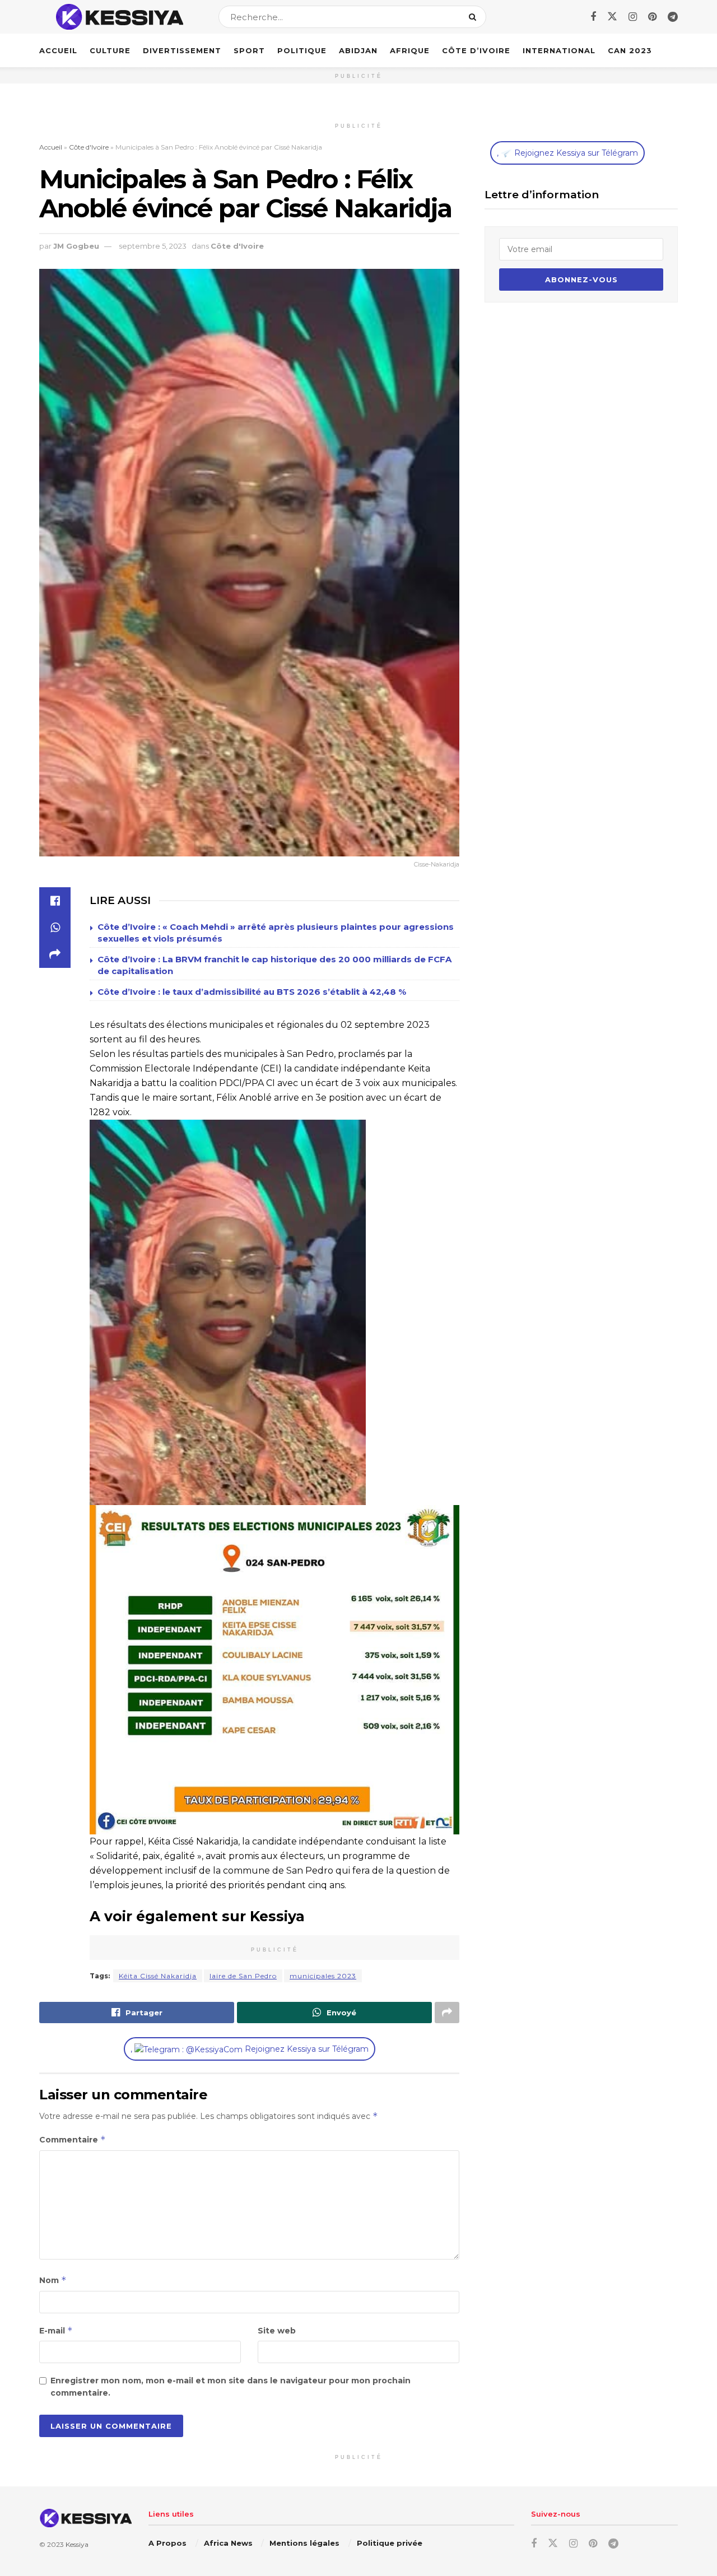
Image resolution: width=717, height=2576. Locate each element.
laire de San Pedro (243, 1976)
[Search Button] (475, 17)
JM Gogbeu (76, 246)
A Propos (167, 2543)
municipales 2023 (323, 1976)
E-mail (56, 2330)
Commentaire (73, 2139)
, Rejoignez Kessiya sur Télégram (250, 2049)
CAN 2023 (630, 50)
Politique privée (390, 2543)
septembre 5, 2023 (153, 246)
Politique (302, 50)
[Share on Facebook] (55, 901)
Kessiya (77, 2544)
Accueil (58, 50)
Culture (110, 50)
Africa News (228, 2543)
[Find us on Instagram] (633, 17)
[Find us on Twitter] (612, 17)
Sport (249, 50)
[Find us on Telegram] (673, 17)
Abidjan (358, 50)
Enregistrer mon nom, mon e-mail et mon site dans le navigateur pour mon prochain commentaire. (231, 2387)
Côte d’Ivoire (476, 50)
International (559, 50)
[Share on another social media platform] (55, 954)
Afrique (410, 50)
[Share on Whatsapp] (55, 928)
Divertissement (182, 50)
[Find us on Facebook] (593, 17)
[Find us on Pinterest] (652, 17)
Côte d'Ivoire (89, 147)
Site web (277, 2331)
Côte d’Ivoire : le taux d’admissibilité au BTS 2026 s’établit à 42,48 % (252, 992)
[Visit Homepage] (119, 17)
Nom (53, 2280)
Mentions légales (304, 2543)
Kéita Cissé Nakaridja (158, 1976)
